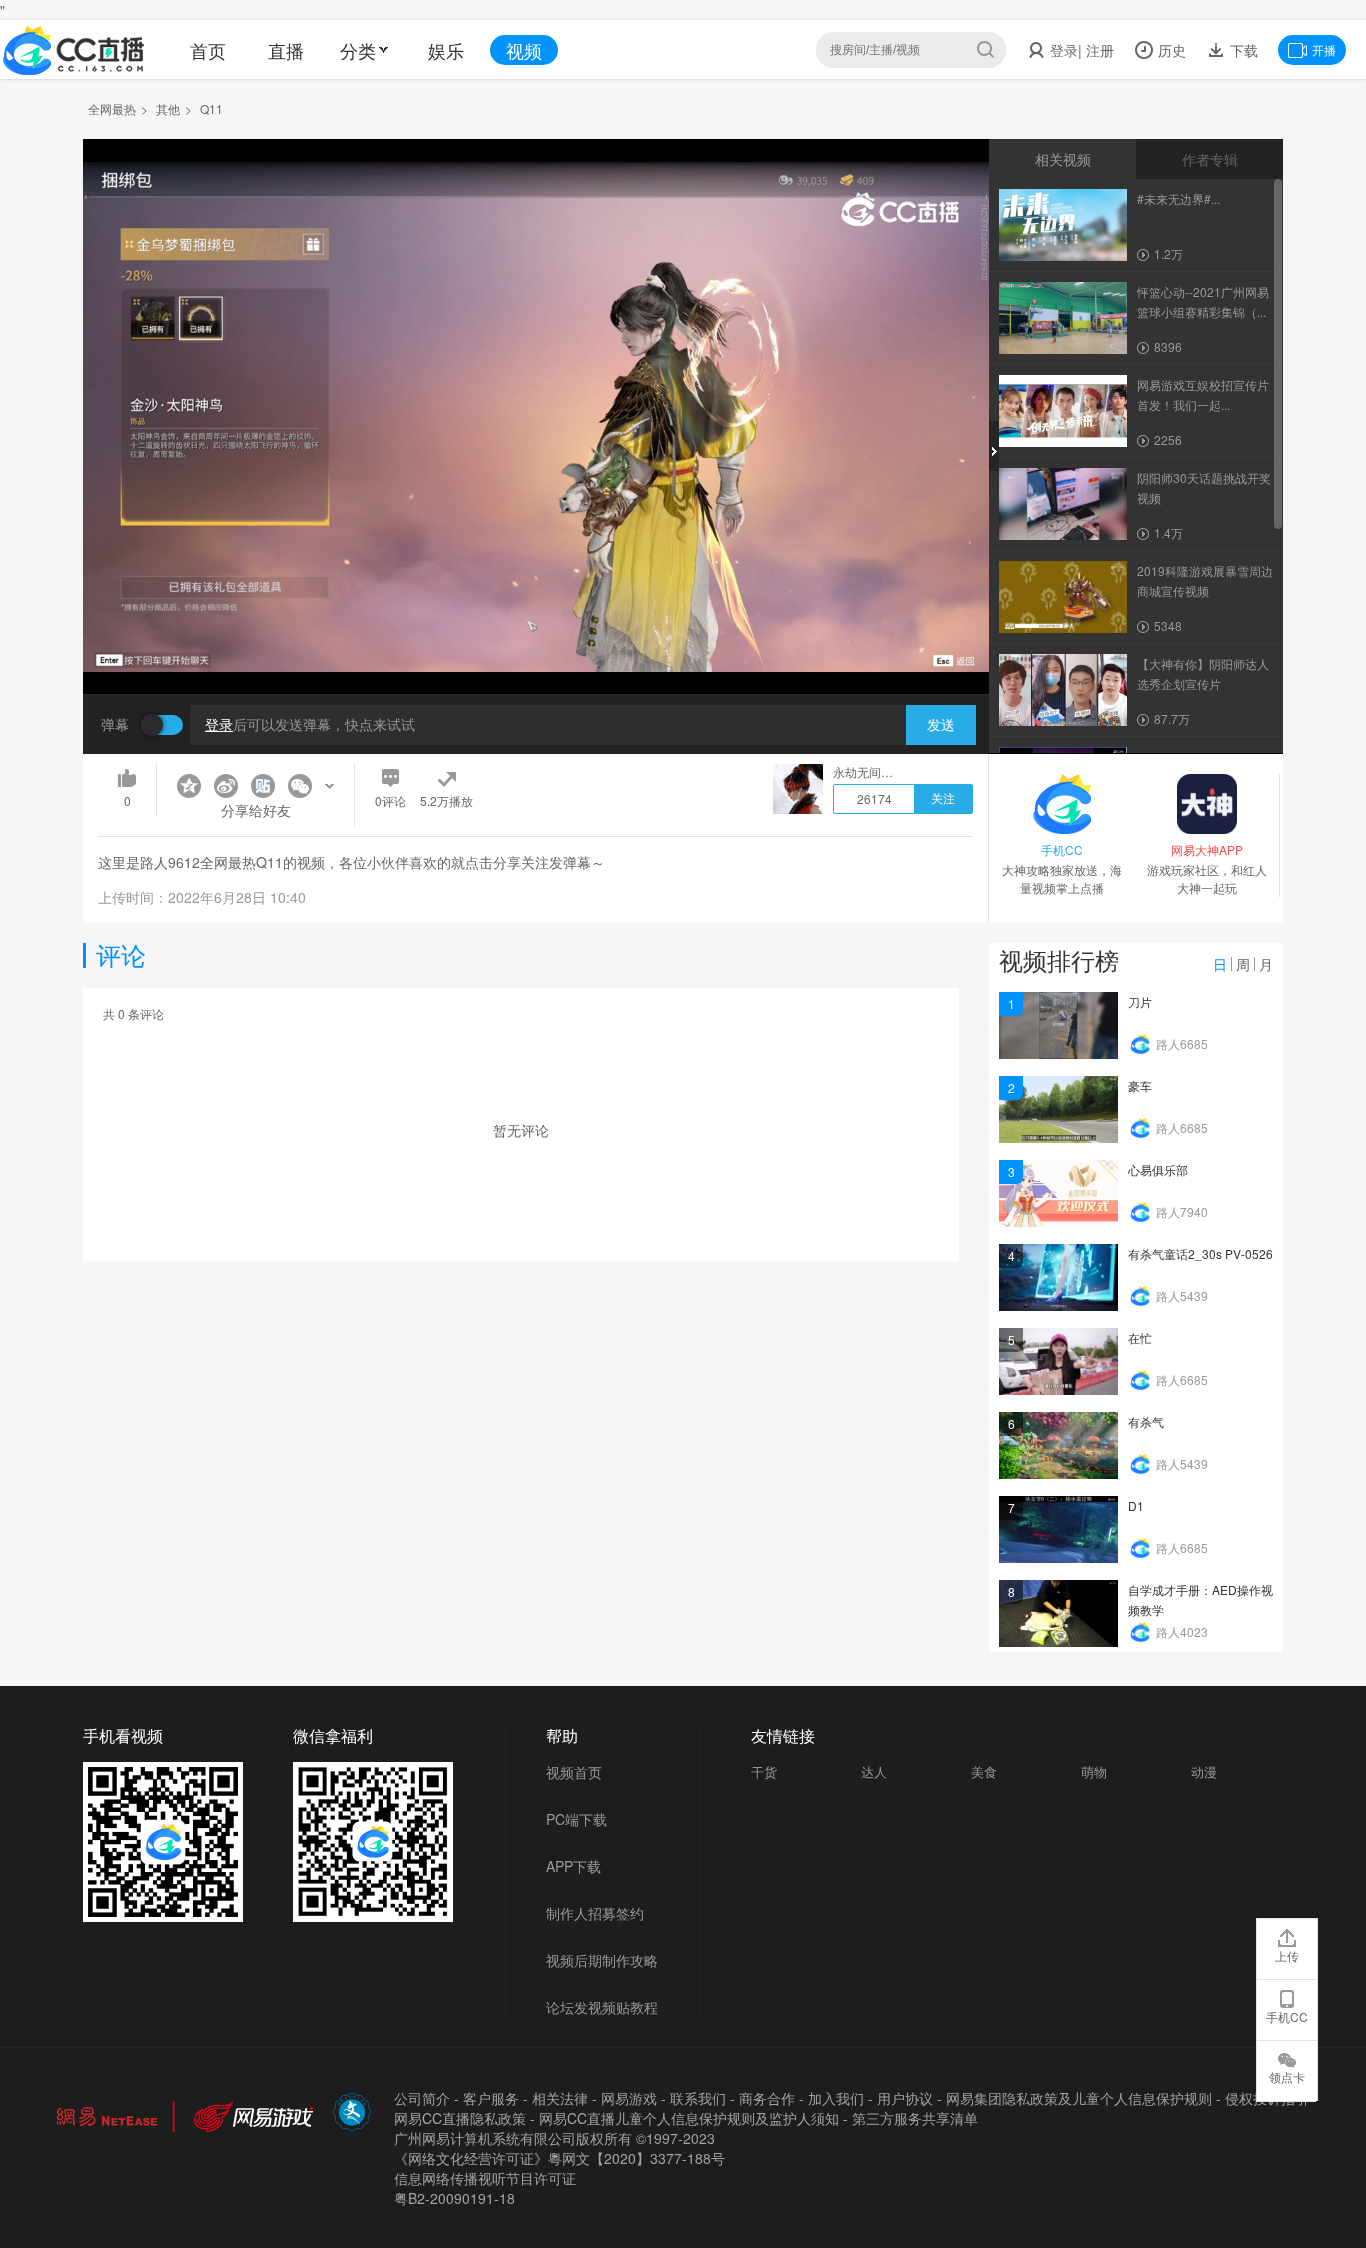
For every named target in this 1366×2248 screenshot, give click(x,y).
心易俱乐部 (1158, 1169)
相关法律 (560, 2098)
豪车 (1140, 1085)
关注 (943, 799)
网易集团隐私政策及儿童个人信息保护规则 (1079, 2098)
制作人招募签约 (595, 1913)
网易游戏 (629, 2098)
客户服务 (491, 2098)
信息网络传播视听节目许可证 (485, 2178)
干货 (764, 1771)
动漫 (1204, 1771)
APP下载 (573, 1866)
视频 (524, 50)
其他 (168, 108)
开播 (1324, 49)
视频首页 (574, 1772)
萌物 (1094, 1771)
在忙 (1140, 1337)
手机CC (1287, 2016)
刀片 (1140, 1001)
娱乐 (446, 50)
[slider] (536, 647)
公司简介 (422, 2098)
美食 (984, 1771)
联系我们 (698, 2098)
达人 (874, 1771)
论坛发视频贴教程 (602, 2007)
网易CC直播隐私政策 (460, 2118)
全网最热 (112, 108)
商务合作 (767, 2098)
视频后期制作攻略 (602, 1960)
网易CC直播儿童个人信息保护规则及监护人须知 (689, 2118)
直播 (286, 50)
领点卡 (1287, 2076)
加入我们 (836, 2098)
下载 (1242, 50)
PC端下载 (576, 1819)
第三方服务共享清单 (915, 2118)
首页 (208, 50)
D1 (1136, 1505)
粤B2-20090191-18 (454, 2198)
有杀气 (1146, 1421)
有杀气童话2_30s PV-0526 (1200, 1253)
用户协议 (905, 2098)
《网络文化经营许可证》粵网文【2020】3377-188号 (559, 2158)
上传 (1287, 1955)
